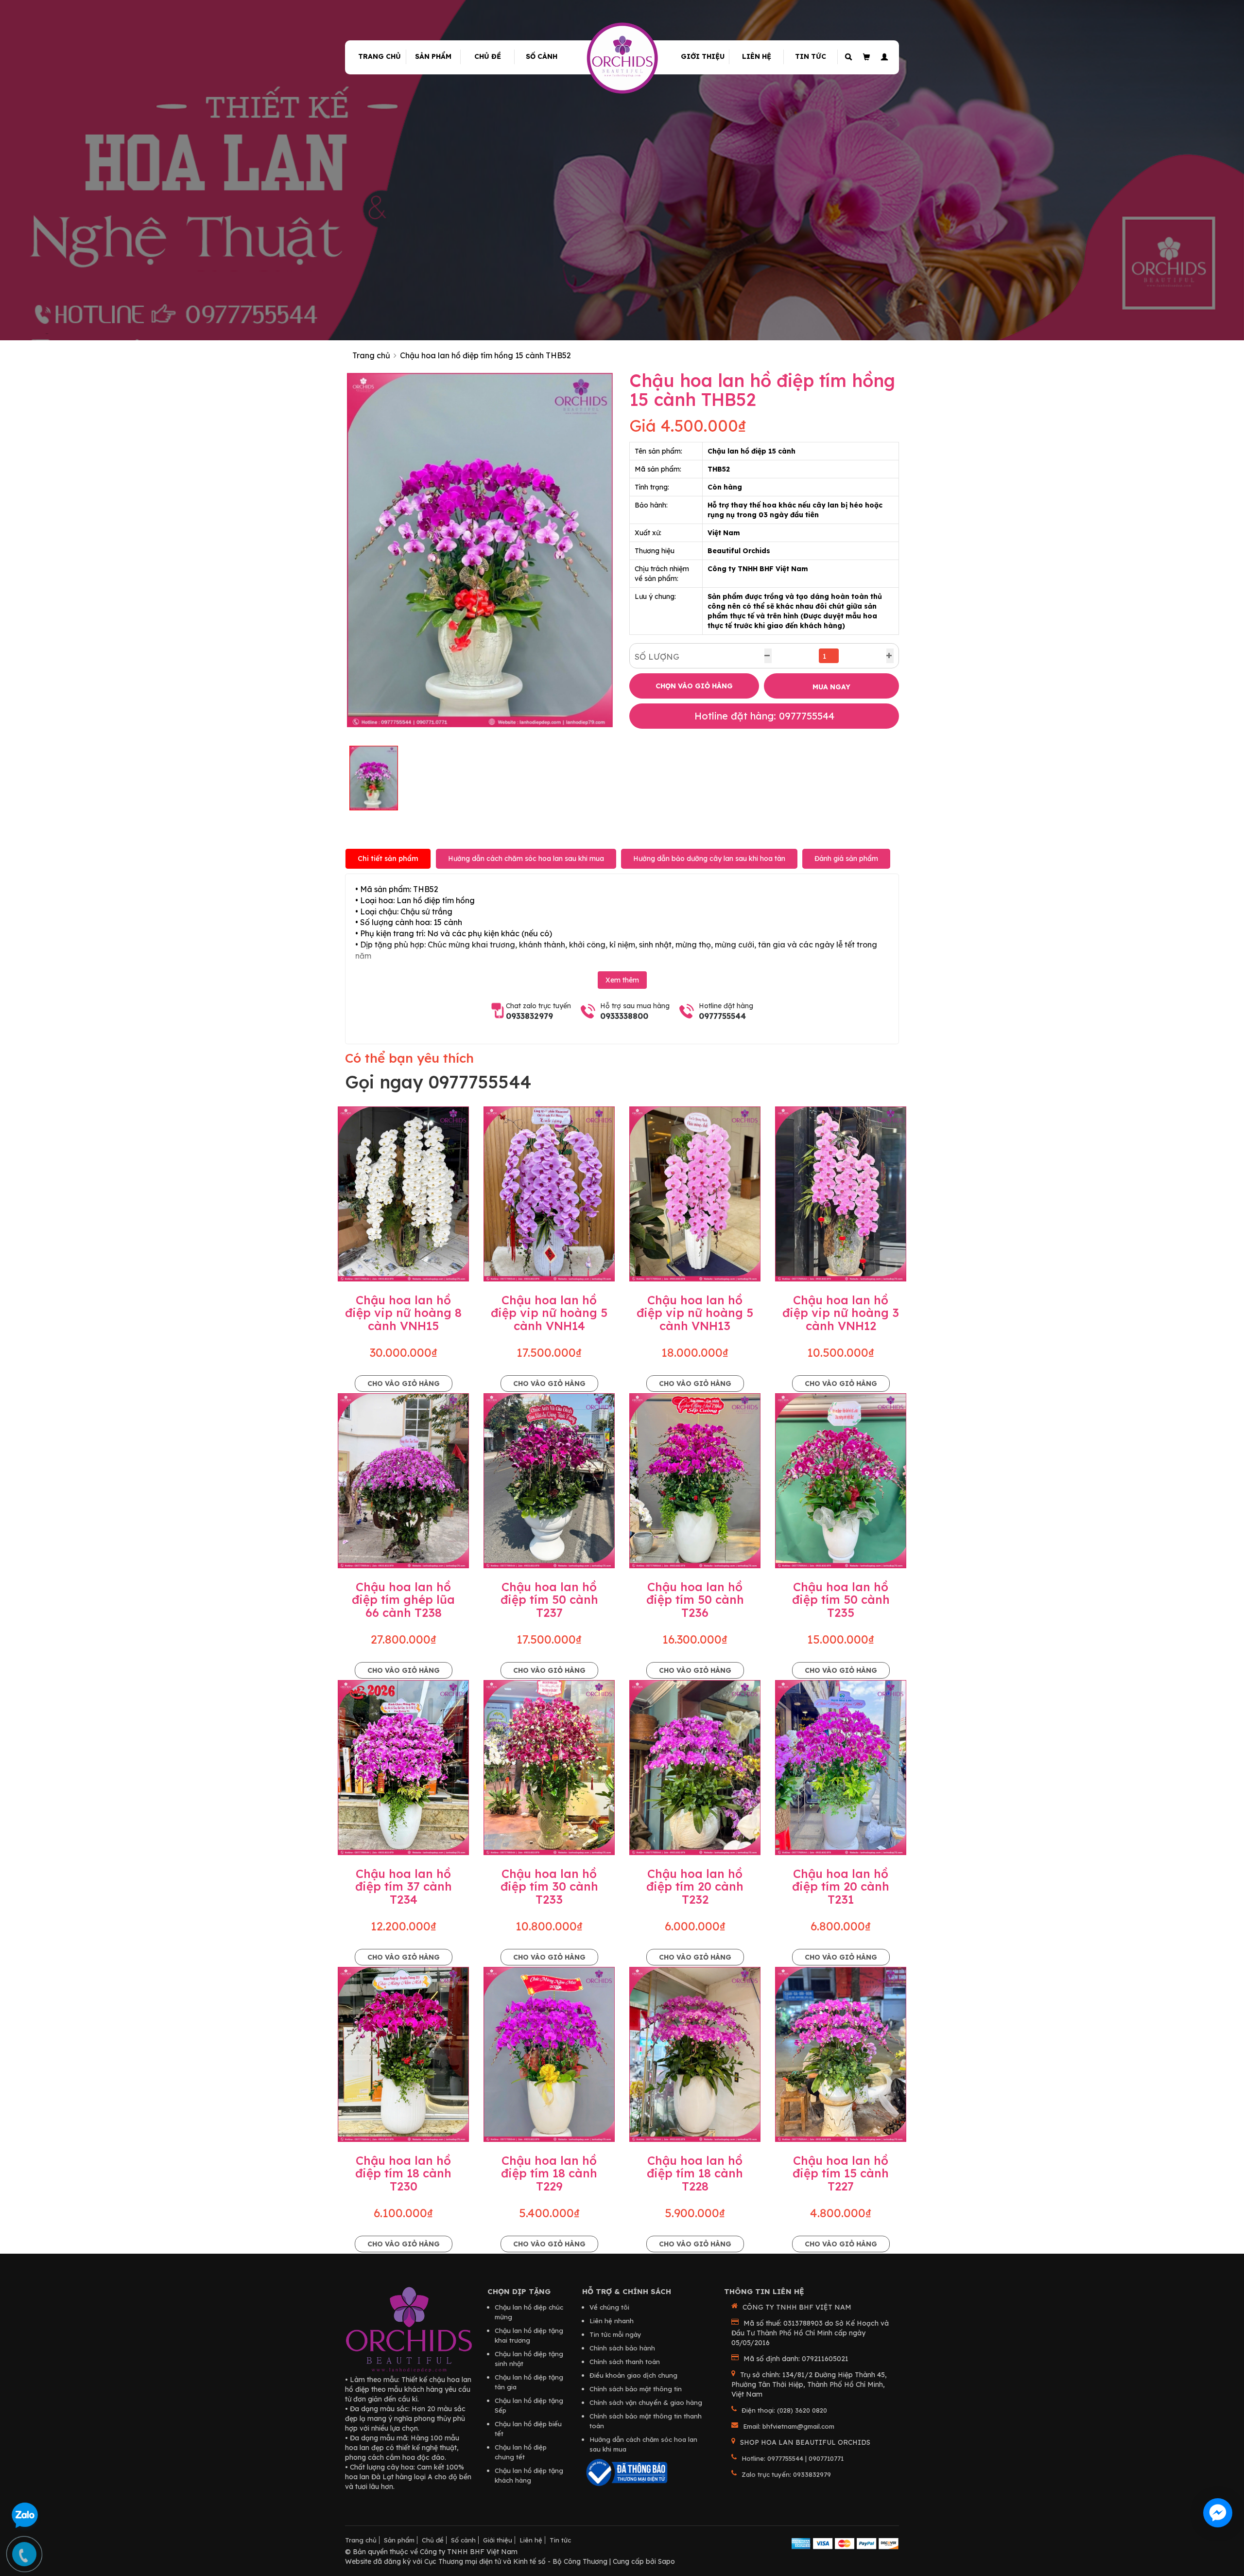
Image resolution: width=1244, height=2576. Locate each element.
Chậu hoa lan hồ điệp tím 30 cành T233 (549, 1886)
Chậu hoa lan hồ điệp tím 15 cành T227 (841, 2173)
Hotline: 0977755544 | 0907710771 (793, 2458)
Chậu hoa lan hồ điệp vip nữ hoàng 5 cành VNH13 (695, 1313)
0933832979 (529, 1016)
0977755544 (722, 1016)
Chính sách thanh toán (625, 2362)
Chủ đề (488, 56)
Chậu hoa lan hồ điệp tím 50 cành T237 (549, 1600)
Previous (332, 550)
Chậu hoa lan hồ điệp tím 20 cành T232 (695, 1886)
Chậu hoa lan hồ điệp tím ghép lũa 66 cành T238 (403, 1600)
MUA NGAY (831, 687)
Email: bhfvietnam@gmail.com (789, 2426)
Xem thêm (622, 980)
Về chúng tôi (609, 2307)
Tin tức (811, 56)
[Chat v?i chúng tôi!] (1218, 2513)
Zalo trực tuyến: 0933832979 (786, 2474)
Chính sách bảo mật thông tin (636, 2389)
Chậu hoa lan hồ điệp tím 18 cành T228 (695, 2173)
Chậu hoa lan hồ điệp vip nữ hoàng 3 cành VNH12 (841, 1313)
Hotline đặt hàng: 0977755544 (764, 716)
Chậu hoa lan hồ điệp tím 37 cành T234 (404, 1886)
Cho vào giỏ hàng (404, 1384)
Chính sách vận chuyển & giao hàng (646, 2402)
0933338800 (624, 1016)
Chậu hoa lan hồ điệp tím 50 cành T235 (841, 1600)
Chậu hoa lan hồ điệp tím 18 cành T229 (549, 2173)
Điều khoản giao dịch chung (633, 2375)
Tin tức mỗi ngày (615, 2334)
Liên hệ (757, 56)
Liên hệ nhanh (612, 2321)
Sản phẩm (433, 56)
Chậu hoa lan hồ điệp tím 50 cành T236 (695, 1600)
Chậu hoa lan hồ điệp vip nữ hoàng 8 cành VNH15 (403, 1313)
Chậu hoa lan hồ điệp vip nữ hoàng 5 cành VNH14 (549, 1313)
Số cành (542, 56)
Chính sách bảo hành (622, 2348)
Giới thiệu (703, 56)
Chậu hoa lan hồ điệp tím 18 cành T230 (403, 2173)
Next (627, 550)
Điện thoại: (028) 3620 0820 (784, 2410)
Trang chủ (380, 56)
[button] (883, 57)
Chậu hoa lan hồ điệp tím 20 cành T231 (841, 1886)
